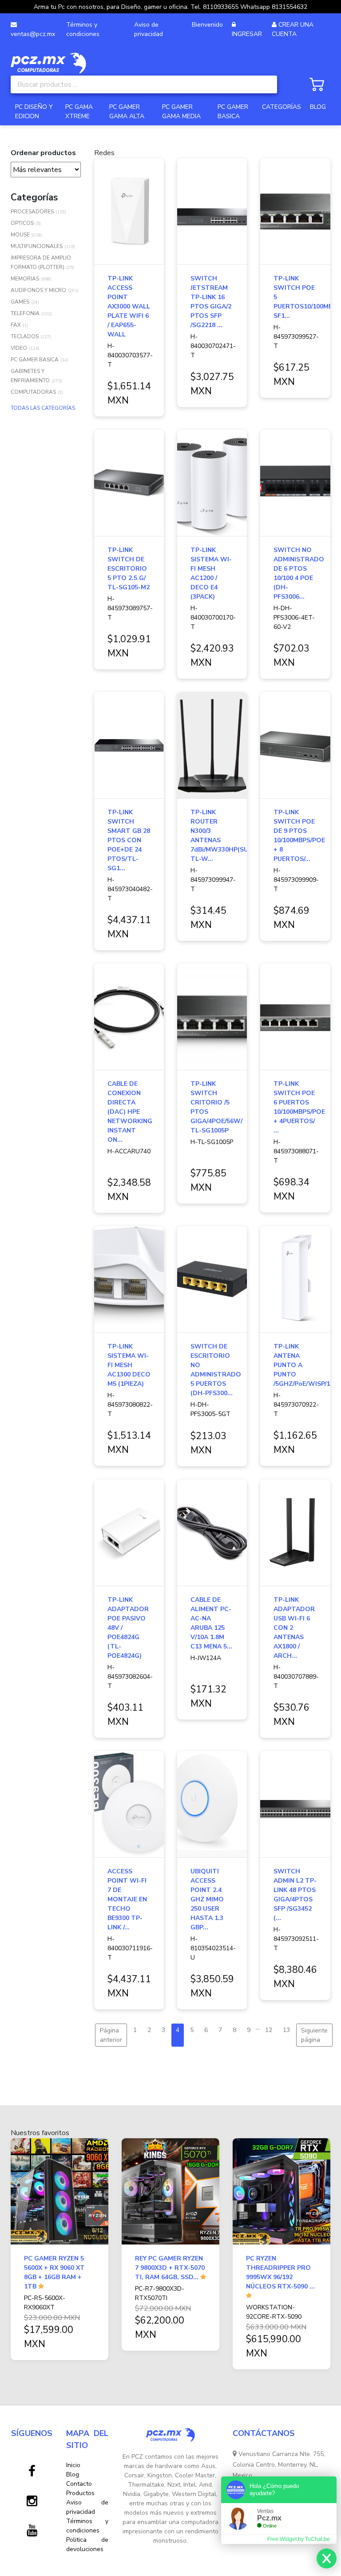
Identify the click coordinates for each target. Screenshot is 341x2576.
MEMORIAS (25, 279)
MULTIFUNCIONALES (37, 246)
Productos (80, 2493)
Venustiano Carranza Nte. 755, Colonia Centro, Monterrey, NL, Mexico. (279, 2465)
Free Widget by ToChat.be (299, 2539)
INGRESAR (247, 34)
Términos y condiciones (83, 29)
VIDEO (19, 348)
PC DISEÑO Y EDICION (34, 112)
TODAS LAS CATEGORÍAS (43, 408)
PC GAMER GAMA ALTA (127, 112)
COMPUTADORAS (33, 392)
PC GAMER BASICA (233, 112)
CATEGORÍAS (282, 107)
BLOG (318, 107)
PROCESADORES (32, 212)
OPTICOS (22, 223)
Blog (73, 2474)
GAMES (20, 302)
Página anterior (111, 2035)
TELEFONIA (25, 313)
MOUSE (20, 235)
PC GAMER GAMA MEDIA (181, 112)
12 (269, 2030)
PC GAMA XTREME (79, 112)
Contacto (79, 2484)
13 (286, 2030)
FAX (16, 325)
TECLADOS (25, 336)
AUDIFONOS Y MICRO (38, 290)
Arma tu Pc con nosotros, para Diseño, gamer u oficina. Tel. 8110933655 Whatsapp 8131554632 (170, 7)
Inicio (73, 2465)
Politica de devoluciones (87, 2544)
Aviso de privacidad (149, 29)
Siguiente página (314, 2035)
